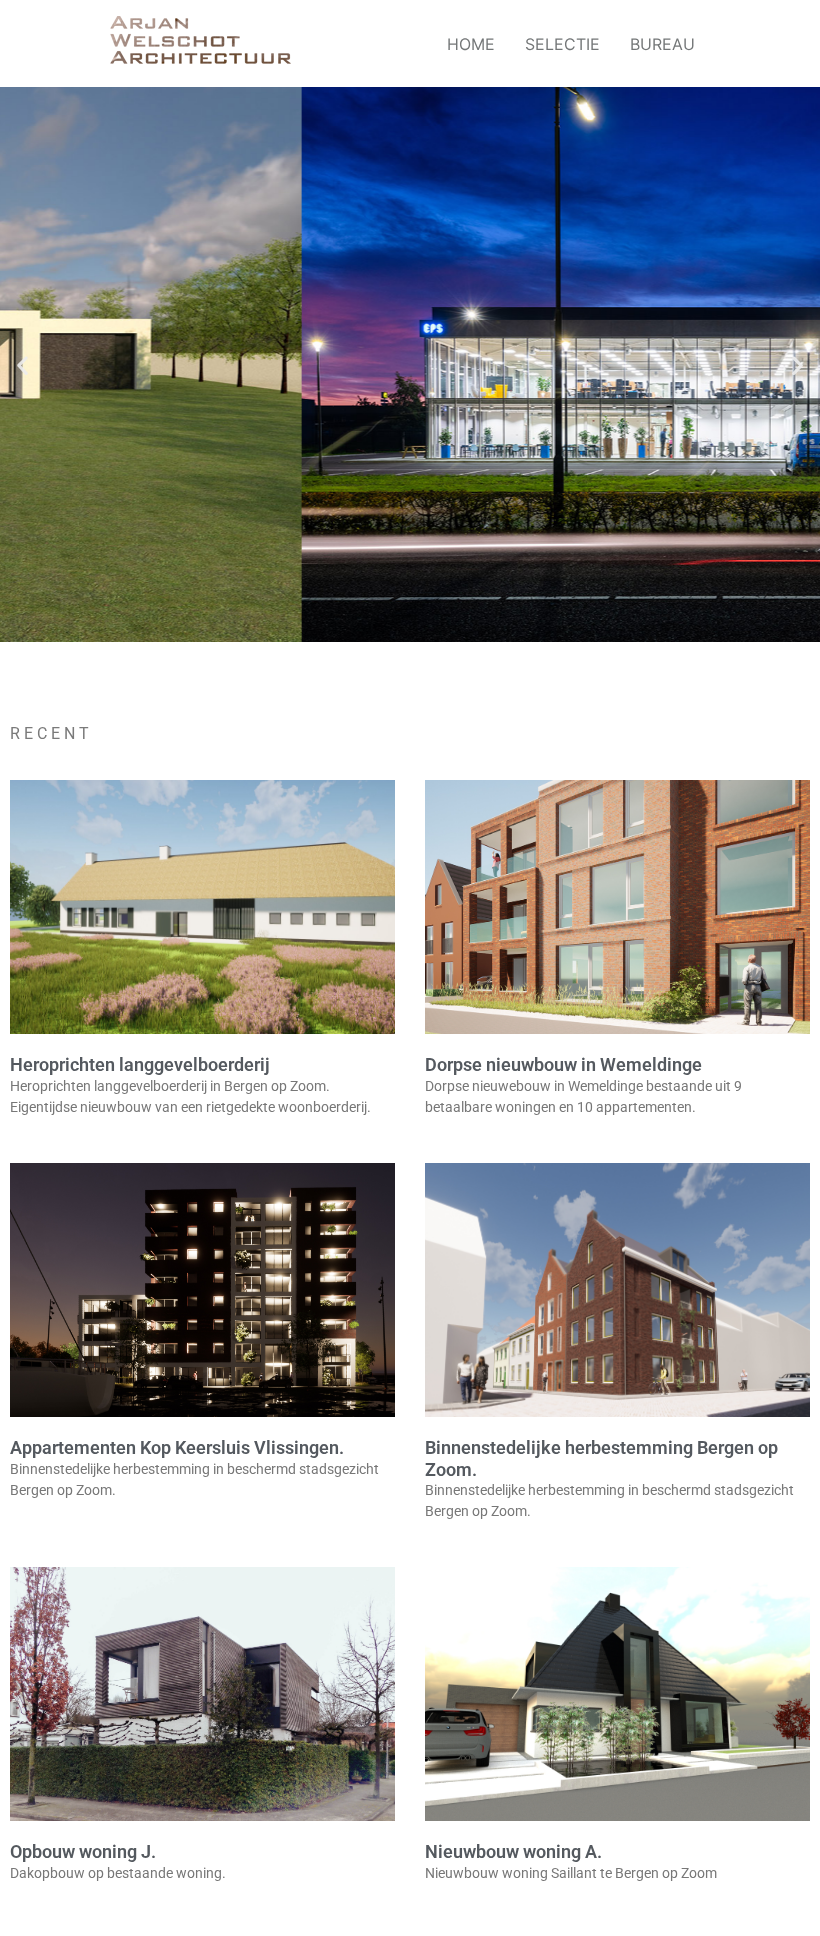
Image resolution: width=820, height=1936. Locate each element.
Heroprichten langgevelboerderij (140, 1064)
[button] (22, 364)
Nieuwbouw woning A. (513, 1851)
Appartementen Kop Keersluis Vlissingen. (177, 1447)
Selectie (562, 44)
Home (471, 44)
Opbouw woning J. (83, 1851)
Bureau (662, 44)
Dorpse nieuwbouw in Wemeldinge (563, 1064)
